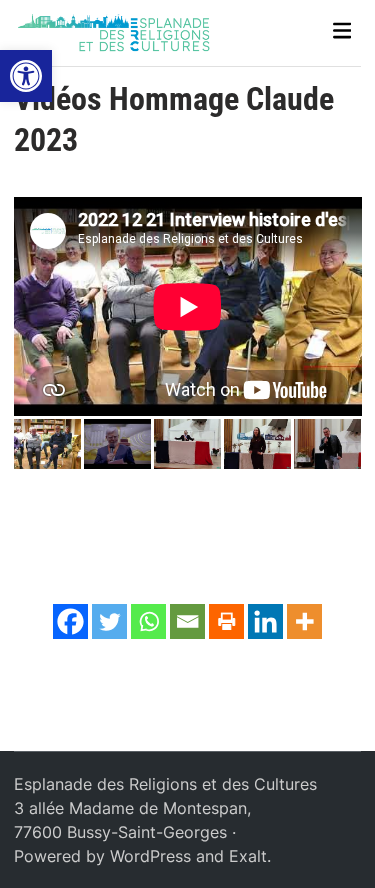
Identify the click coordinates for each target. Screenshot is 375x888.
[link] (26, 76)
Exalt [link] (248, 856)
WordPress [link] (150, 856)
